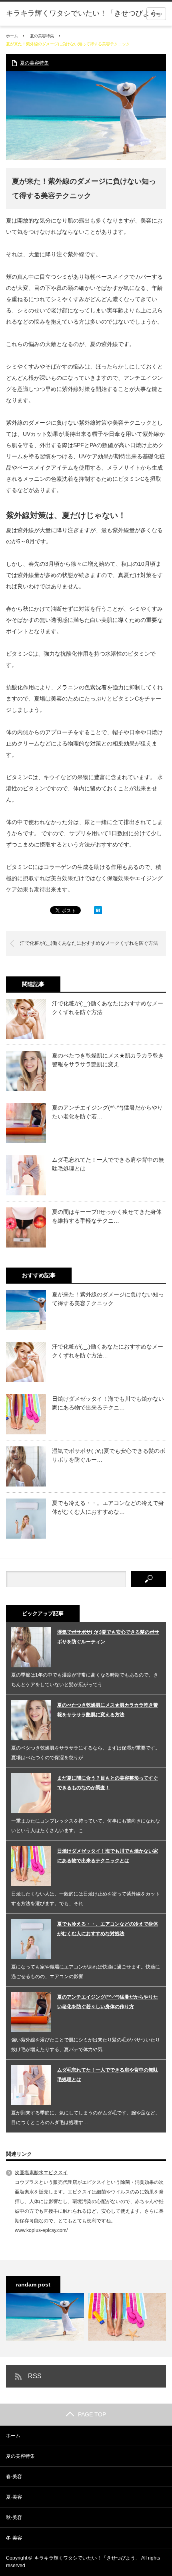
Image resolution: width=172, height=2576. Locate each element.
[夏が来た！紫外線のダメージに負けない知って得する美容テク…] (45, 2317)
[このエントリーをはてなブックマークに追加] (98, 912)
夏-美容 (14, 2497)
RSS (35, 2376)
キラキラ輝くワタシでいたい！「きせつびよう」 (85, 13)
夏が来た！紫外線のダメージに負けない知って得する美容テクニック (108, 1299)
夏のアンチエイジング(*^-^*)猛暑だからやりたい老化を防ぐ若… (107, 1112)
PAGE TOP (92, 2414)
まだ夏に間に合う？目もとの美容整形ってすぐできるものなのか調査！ (108, 1783)
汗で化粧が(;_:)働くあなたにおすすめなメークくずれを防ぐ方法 (89, 943)
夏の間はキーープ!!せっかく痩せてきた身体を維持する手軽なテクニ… (107, 1216)
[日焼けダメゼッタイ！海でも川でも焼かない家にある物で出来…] (127, 2317)
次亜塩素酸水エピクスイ (41, 2173)
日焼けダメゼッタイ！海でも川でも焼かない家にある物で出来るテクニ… (108, 1403)
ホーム (13, 2436)
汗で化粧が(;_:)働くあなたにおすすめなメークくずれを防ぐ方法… (108, 1008)
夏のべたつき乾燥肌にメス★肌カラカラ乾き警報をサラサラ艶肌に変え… (108, 1060)
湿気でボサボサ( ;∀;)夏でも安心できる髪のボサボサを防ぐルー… (109, 1455)
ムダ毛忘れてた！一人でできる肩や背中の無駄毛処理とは (108, 1164)
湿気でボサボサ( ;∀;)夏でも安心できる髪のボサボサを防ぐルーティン (108, 1637)
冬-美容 (14, 2538)
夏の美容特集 (42, 36)
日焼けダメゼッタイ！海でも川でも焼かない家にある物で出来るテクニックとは (108, 1856)
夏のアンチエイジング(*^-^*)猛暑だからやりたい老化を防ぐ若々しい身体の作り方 (108, 2002)
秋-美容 (14, 2517)
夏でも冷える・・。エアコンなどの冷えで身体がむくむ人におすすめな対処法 (108, 1929)
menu (156, 14)
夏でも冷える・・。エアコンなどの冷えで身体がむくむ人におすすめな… (108, 1507)
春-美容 (14, 2477)
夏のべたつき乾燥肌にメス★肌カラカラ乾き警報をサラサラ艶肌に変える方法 (108, 1710)
